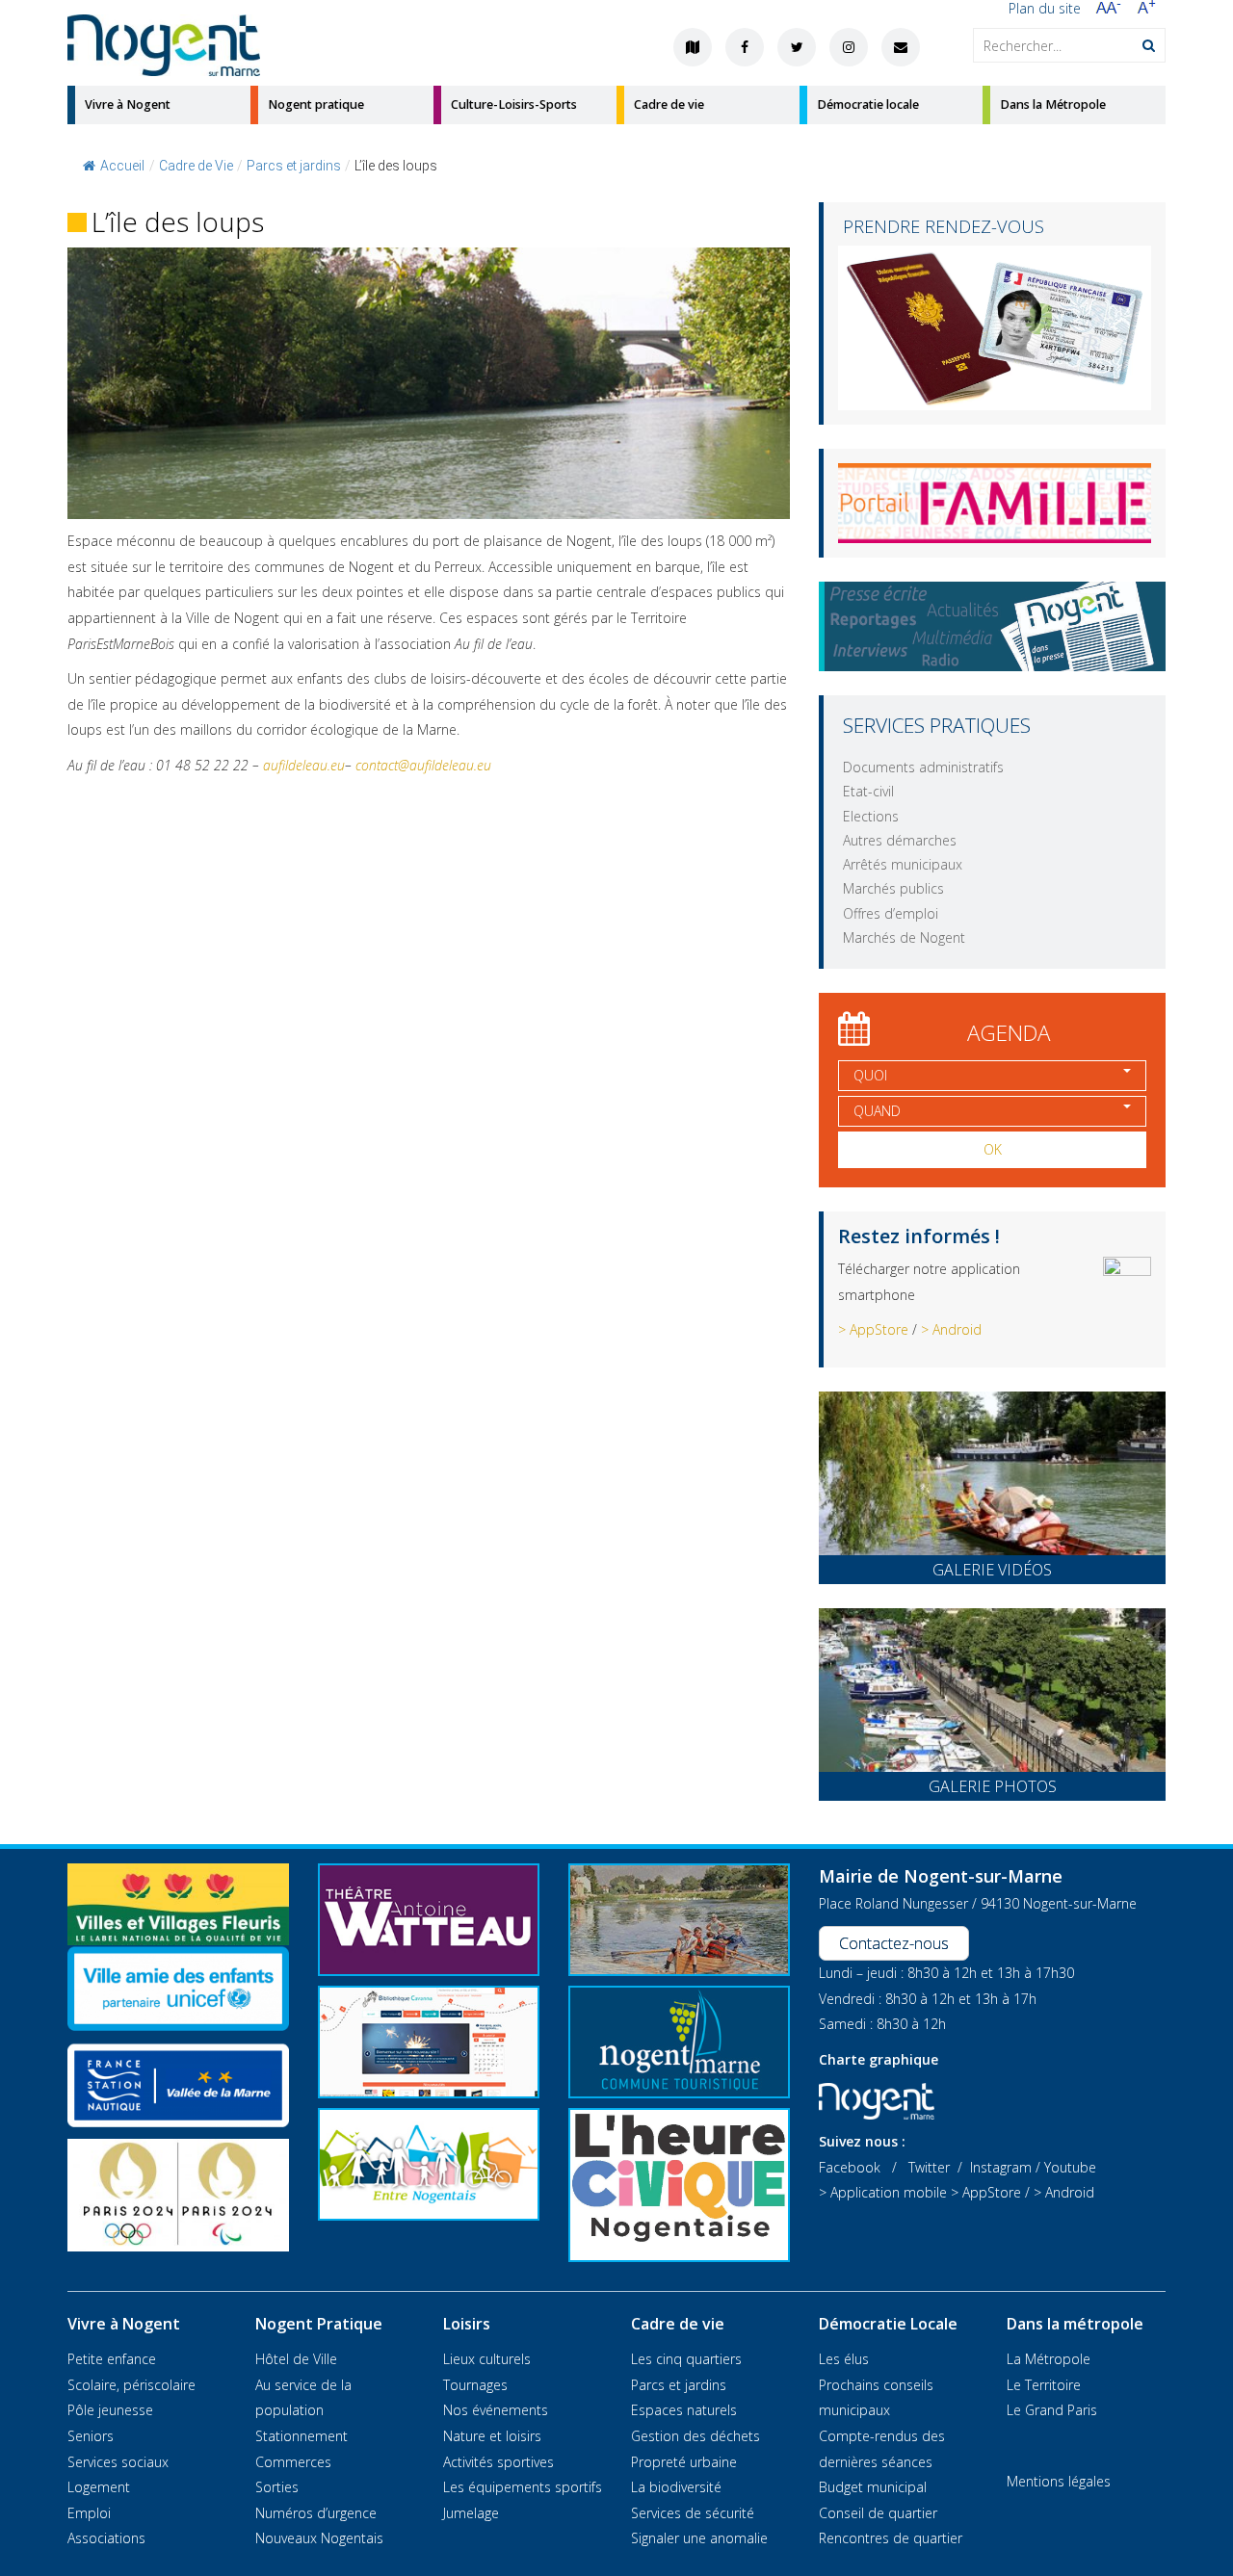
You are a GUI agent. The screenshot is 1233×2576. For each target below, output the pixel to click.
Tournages (475, 2385)
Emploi (89, 2513)
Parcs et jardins (679, 2385)
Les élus (844, 2359)
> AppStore (873, 1329)
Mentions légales (1059, 2481)
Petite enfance (112, 2359)
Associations (106, 2538)
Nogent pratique (316, 104)
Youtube (1070, 2167)
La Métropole (1049, 2359)
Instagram (1001, 2167)
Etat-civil (868, 791)
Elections (871, 816)
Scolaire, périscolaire (131, 2385)
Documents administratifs (923, 767)
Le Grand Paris (1052, 2410)
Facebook (850, 2167)
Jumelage (471, 2513)
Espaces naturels (684, 2410)
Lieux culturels (487, 2359)
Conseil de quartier (878, 2513)
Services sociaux (118, 2462)
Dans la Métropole (1053, 104)
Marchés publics (893, 888)
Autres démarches (900, 840)
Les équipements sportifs (523, 2487)
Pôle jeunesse (110, 2410)
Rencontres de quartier (891, 2538)
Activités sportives (498, 2462)
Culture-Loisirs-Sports (514, 104)
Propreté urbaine (684, 2462)
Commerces (293, 2462)
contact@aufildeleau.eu (423, 765)
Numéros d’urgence (316, 2513)
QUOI (870, 1075)
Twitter (929, 2167)
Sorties (277, 2487)
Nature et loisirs (492, 2436)
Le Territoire (1044, 2385)
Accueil (122, 166)
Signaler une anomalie (699, 2538)
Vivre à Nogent (128, 104)
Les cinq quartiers (686, 2359)
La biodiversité (676, 2487)
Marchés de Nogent (904, 937)
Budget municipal (873, 2487)
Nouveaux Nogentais (319, 2538)
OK (993, 1149)
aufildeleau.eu (304, 765)
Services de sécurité (693, 2513)
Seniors (91, 2436)
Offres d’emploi (891, 913)
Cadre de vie (669, 104)
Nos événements (496, 2410)
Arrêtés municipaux (903, 864)
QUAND (877, 1111)
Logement (99, 2487)
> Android (951, 1329)
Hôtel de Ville (296, 2359)
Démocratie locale (868, 104)
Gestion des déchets (695, 2436)
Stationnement (302, 2436)
